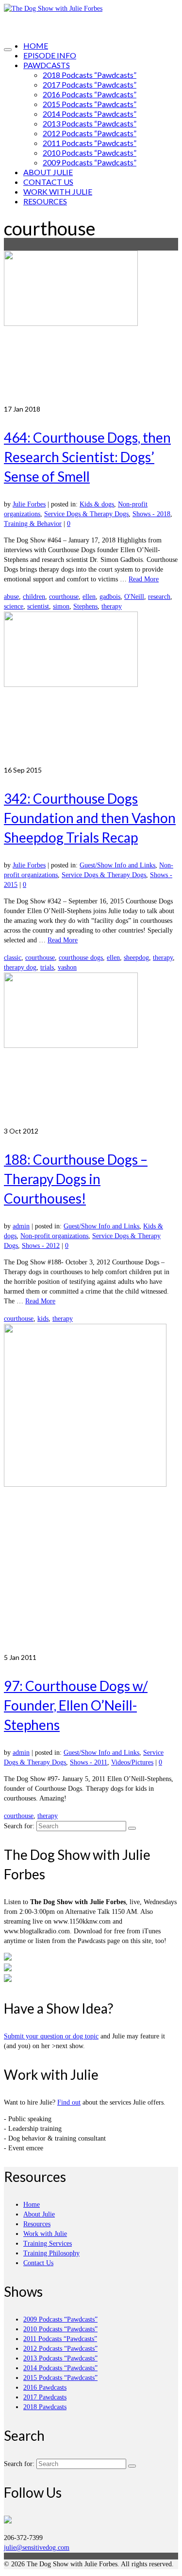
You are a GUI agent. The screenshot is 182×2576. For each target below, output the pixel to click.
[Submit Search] (132, 1828)
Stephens (85, 606)
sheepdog (136, 958)
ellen (89, 597)
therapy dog (20, 967)
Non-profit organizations (54, 1236)
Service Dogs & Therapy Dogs (86, 514)
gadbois (110, 597)
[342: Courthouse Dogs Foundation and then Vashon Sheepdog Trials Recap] (91, 688)
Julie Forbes (29, 504)
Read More (144, 579)
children (34, 597)
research (159, 597)
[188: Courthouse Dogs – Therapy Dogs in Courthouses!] (91, 1049)
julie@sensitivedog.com (37, 2548)
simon (61, 606)
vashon (67, 967)
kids (43, 1319)
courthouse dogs (81, 958)
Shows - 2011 (89, 1762)
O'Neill (134, 597)
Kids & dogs (97, 504)
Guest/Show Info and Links (117, 865)
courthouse (64, 597)
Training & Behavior (33, 524)
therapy (112, 606)
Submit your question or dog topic (51, 2036)
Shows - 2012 (41, 1246)
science (14, 606)
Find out (69, 2102)
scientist (38, 606)
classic (13, 958)
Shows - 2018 (151, 514)
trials (47, 967)
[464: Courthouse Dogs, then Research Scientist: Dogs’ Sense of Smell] (91, 327)
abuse (11, 597)
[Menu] (8, 50)
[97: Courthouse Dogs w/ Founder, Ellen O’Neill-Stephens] (91, 1488)
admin (21, 1226)
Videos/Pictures (132, 1762)
